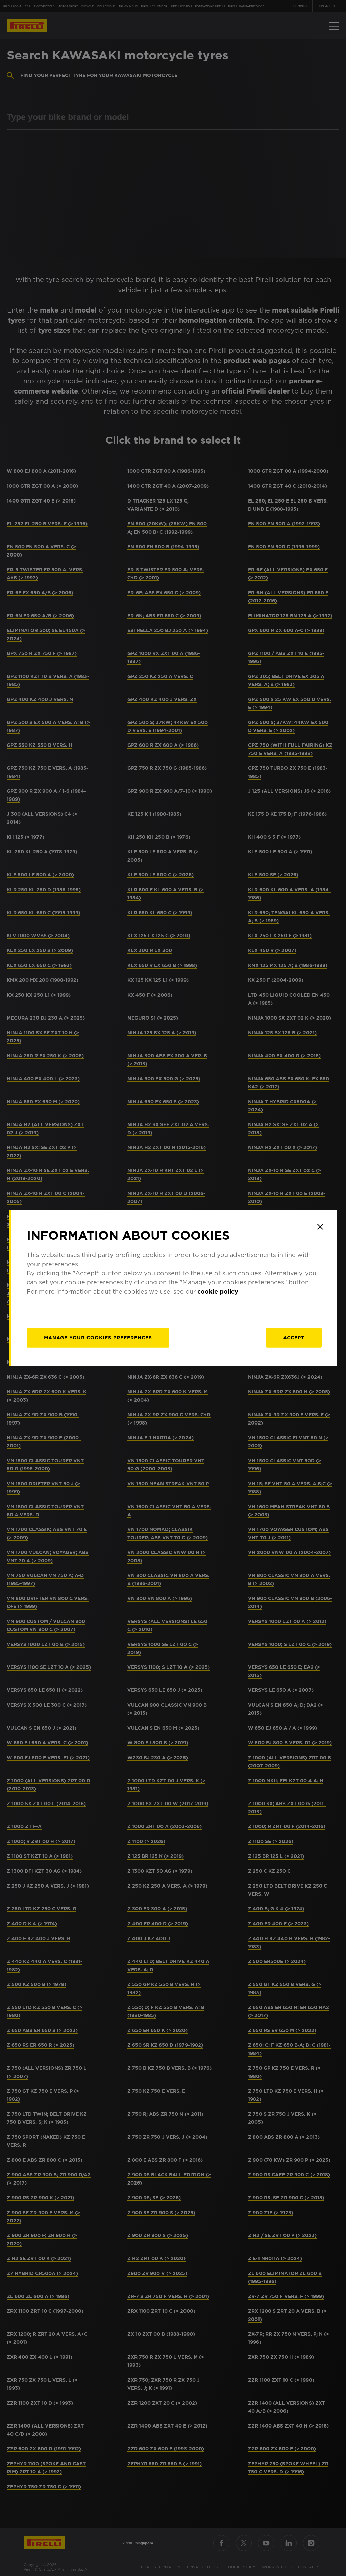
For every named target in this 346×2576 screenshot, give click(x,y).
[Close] (320, 1227)
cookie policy (218, 1291)
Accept (294, 1338)
